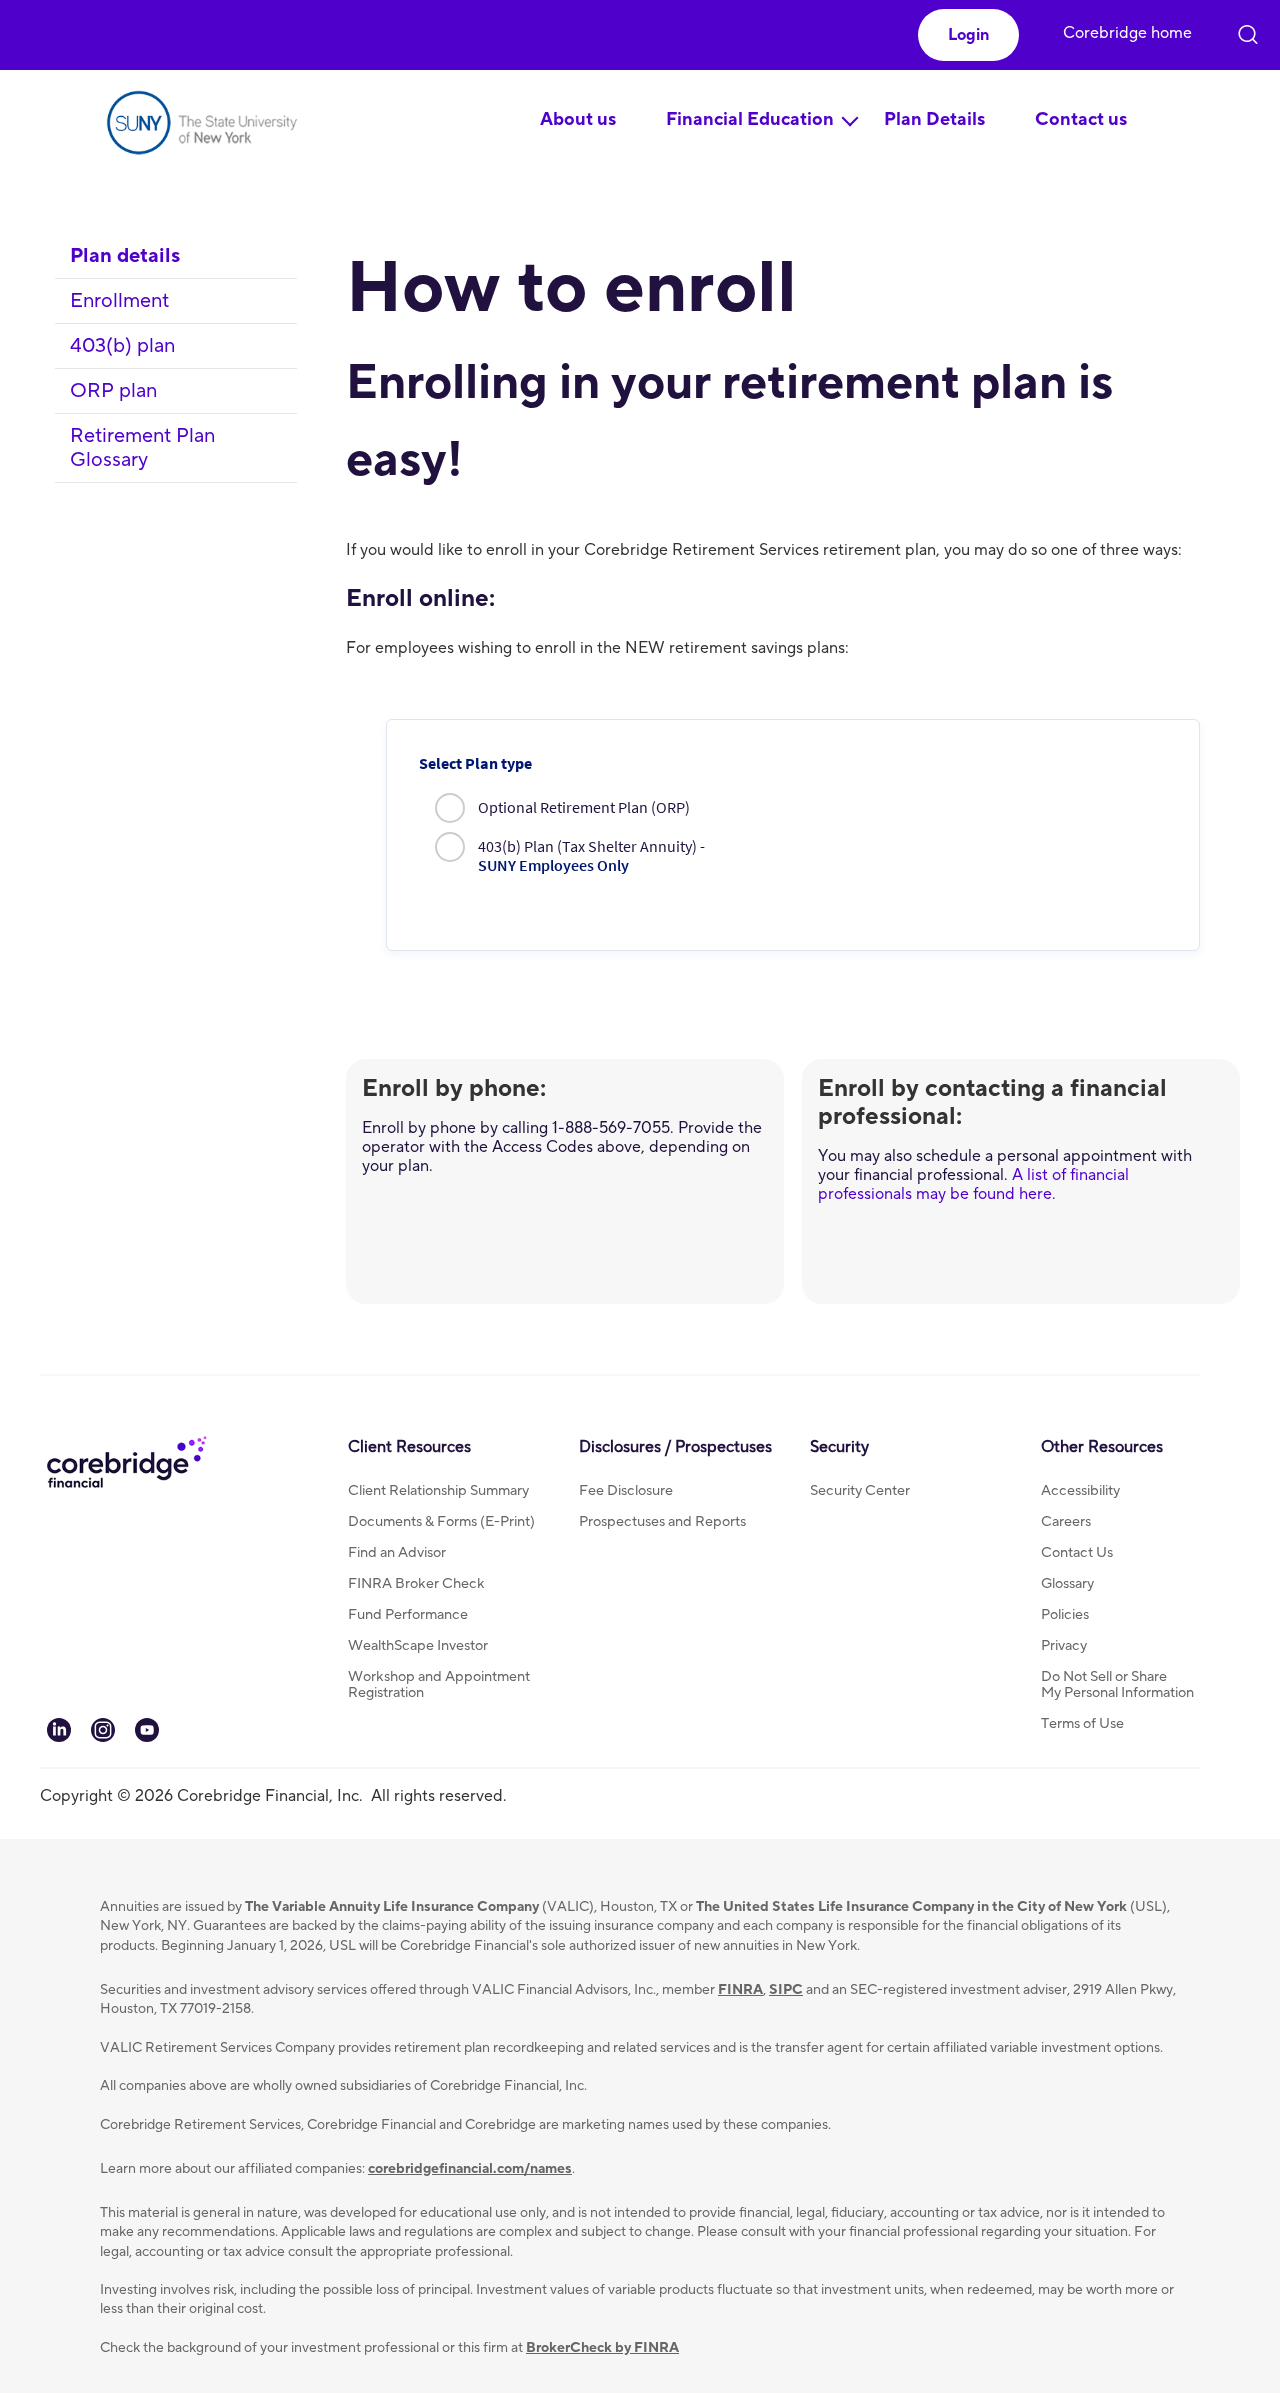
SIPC (786, 1990)
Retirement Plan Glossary (142, 448)
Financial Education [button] (750, 119)
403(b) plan (122, 346)
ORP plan (113, 391)
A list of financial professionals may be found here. (973, 1184)
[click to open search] (1248, 30)
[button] (968, 35)
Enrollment (119, 301)
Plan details (125, 256)
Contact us (1081, 119)
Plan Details (934, 119)
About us (578, 119)
